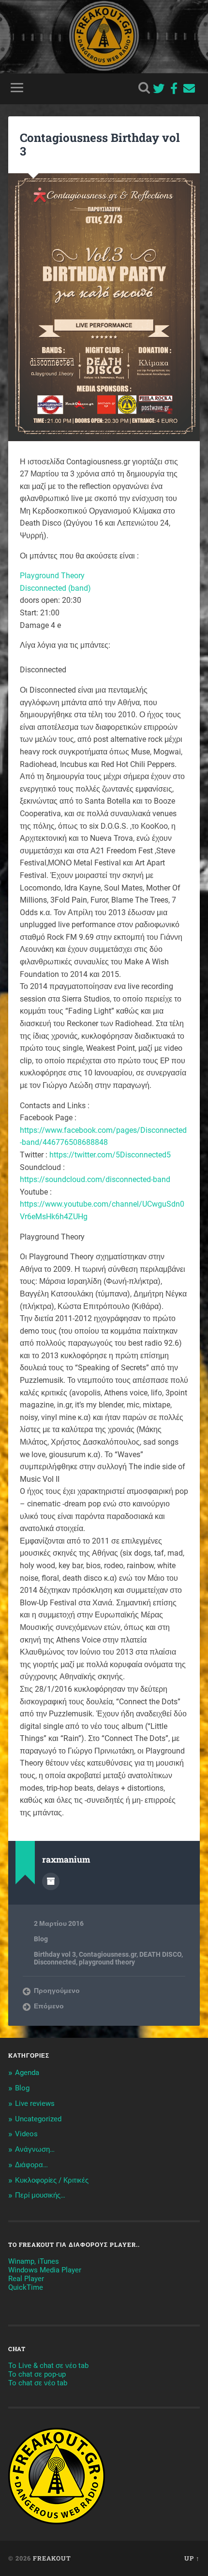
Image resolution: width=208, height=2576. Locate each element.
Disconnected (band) (55, 588)
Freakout (52, 2558)
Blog (41, 1939)
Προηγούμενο (57, 1991)
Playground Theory (52, 576)
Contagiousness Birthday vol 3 (100, 145)
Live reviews (35, 2103)
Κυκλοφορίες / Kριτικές (52, 2180)
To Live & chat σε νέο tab (48, 2366)
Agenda (27, 2073)
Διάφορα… (31, 2165)
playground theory (107, 1962)
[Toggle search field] (144, 88)
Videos (26, 2134)
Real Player (26, 2279)
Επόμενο (49, 2006)
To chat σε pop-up (37, 2374)
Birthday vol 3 (55, 1954)
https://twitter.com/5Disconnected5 (110, 1155)
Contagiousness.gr (108, 1954)
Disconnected (55, 1962)
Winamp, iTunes (34, 2261)
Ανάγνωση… (35, 2149)
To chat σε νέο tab (38, 2383)
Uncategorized (38, 2119)
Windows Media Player (45, 2270)
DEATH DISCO (160, 1954)
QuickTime (26, 2287)
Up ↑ (192, 2558)
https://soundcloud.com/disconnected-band (95, 1179)
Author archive (51, 1881)
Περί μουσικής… (40, 2195)
